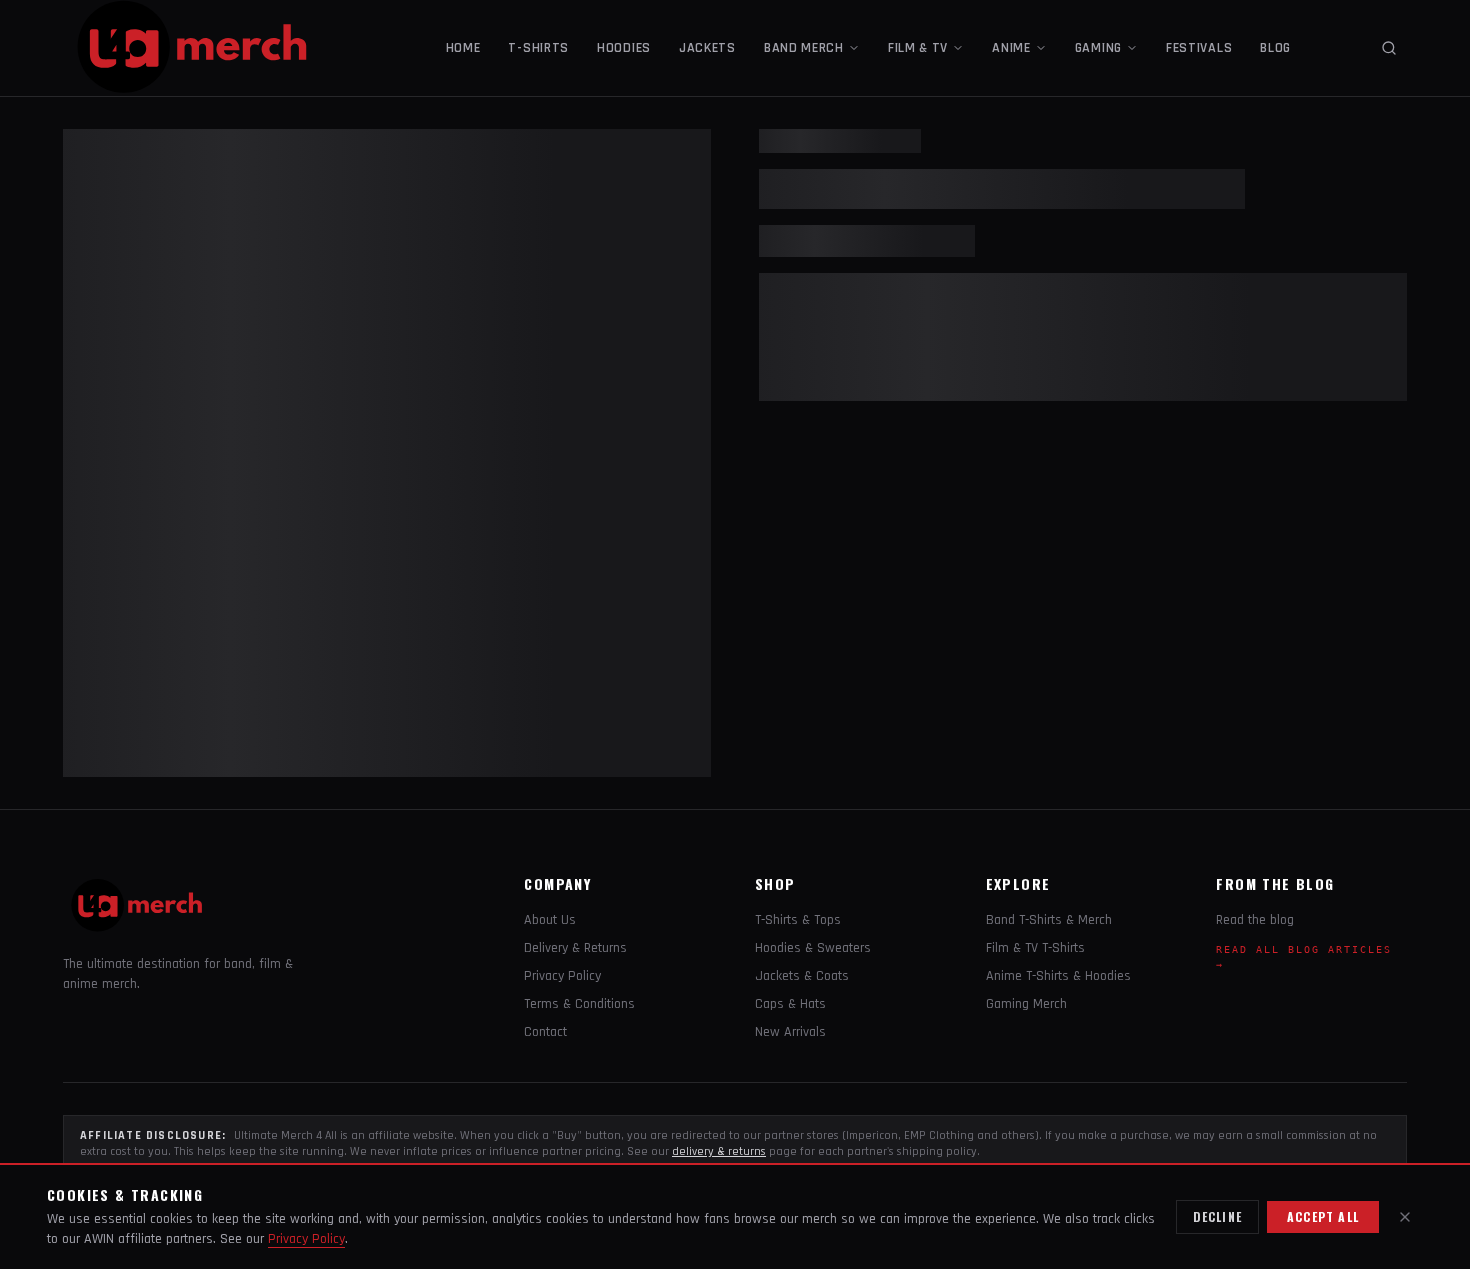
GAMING (1098, 48)
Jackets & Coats (802, 976)
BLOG (1275, 48)
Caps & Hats (790, 1004)
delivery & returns (719, 1151)
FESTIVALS (1199, 48)
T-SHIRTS (538, 48)
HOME (463, 48)
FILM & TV (918, 48)
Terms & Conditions (579, 1004)
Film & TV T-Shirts (1035, 948)
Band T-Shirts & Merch (1049, 920)
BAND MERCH (804, 48)
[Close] (1405, 1217)
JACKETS (707, 48)
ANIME (1011, 48)
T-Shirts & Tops (798, 920)
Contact (545, 1032)
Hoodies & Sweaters (813, 948)
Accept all (1323, 1216)
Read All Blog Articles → (1304, 957)
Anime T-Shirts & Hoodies (1058, 976)
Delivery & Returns (575, 948)
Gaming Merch (1026, 1004)
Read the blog (1255, 920)
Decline (1217, 1216)
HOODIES (624, 48)
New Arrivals (790, 1032)
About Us (550, 920)
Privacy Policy (562, 976)
